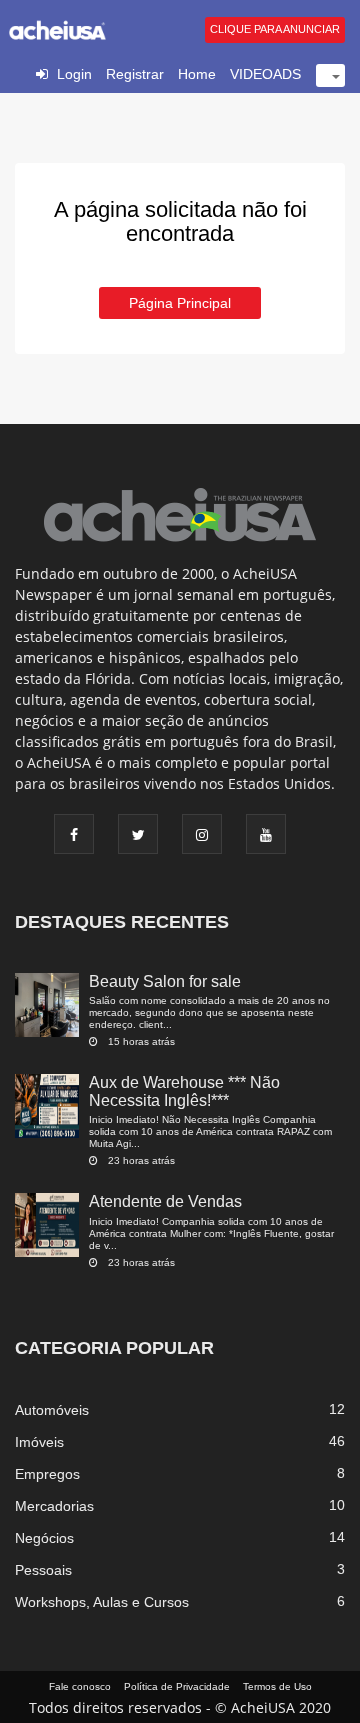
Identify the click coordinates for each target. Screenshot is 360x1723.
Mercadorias (54, 1506)
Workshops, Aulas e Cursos (102, 1602)
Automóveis (52, 1410)
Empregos (47, 1474)
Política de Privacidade (177, 1686)
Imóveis (39, 1442)
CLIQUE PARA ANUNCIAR (275, 29)
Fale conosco (80, 1686)
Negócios (44, 1538)
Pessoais (43, 1570)
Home (197, 74)
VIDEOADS (265, 74)
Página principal (180, 303)
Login (74, 74)
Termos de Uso (277, 1686)
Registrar (135, 74)
